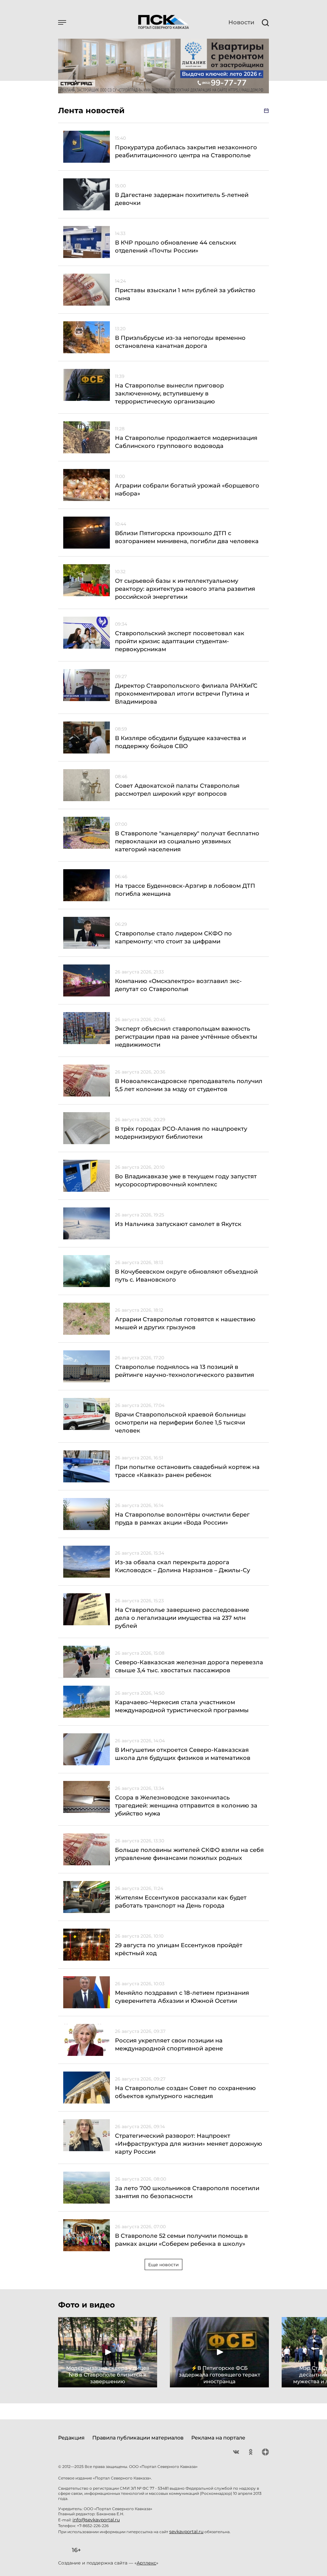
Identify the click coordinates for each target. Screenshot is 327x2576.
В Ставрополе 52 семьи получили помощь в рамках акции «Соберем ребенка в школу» (181, 2240)
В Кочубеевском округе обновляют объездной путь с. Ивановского (186, 1276)
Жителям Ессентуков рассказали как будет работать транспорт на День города (181, 1902)
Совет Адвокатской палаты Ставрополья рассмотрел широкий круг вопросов (177, 790)
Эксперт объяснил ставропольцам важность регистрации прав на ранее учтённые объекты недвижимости (186, 1037)
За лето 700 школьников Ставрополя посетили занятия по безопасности (187, 2192)
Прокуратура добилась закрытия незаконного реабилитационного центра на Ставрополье (186, 151)
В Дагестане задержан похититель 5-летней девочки (182, 199)
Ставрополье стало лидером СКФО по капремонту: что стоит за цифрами (173, 937)
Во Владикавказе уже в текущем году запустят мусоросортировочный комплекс (186, 1180)
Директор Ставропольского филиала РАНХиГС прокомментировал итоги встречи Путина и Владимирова (186, 694)
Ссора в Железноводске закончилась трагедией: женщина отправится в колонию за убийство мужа (186, 1806)
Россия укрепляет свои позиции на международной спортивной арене (169, 2045)
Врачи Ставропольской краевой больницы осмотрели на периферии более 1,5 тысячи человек (180, 1423)
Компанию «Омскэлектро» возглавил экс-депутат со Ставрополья (178, 985)
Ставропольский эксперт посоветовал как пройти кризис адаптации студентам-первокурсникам (180, 641)
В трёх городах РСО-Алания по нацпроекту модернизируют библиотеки (181, 1133)
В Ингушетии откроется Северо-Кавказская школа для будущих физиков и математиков (183, 1754)
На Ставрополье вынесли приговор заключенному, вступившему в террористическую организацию (169, 394)
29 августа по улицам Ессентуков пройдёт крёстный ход (179, 1949)
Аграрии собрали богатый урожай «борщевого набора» (187, 490)
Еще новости (163, 2265)
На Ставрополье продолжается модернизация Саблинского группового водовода (186, 442)
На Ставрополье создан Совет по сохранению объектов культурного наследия (185, 2092)
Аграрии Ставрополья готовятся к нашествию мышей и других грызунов (185, 1323)
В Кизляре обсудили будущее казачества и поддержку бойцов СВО (180, 742)
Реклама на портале (218, 2438)
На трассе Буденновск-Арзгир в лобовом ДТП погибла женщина (185, 890)
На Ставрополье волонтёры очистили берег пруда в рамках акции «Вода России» (182, 1519)
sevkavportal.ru (186, 2532)
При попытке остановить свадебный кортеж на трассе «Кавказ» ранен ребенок (187, 1471)
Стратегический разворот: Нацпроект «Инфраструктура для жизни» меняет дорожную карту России (189, 2144)
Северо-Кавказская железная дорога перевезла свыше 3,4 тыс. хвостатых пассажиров (189, 1666)
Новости (241, 22)
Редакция (71, 2438)
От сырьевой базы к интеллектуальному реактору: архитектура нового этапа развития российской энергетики (185, 589)
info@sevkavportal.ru (96, 2520)
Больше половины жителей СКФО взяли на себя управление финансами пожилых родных (189, 1854)
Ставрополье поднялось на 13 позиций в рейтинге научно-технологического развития (185, 1371)
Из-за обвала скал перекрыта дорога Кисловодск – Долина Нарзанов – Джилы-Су (183, 1566)
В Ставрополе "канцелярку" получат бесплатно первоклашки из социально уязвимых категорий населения (187, 841)
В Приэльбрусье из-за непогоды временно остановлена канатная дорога (180, 342)
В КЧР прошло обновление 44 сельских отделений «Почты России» (176, 247)
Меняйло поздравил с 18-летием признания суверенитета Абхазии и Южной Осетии (182, 1997)
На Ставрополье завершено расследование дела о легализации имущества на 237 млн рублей (182, 1618)
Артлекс (146, 2563)
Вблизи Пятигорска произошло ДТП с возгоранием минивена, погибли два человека (187, 537)
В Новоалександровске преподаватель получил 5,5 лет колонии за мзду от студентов (189, 1085)
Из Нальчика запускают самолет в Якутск (178, 1224)
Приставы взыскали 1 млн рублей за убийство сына (185, 294)
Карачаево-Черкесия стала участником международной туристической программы (182, 1706)
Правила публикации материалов (138, 2438)
